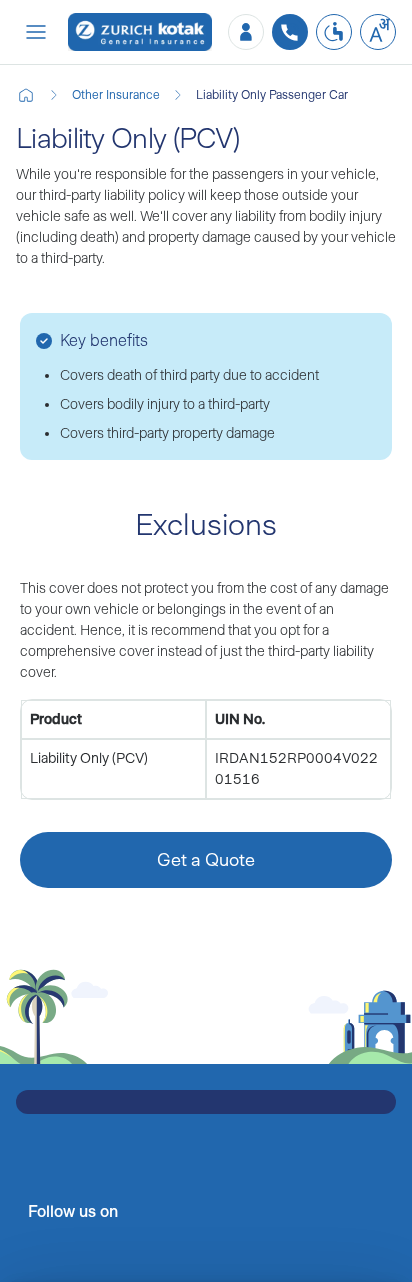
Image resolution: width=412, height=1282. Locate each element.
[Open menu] (36, 32)
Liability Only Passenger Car (272, 95)
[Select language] (378, 32)
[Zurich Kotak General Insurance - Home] (140, 32)
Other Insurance (116, 95)
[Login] (246, 32)
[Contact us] (290, 32)
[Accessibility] (334, 32)
